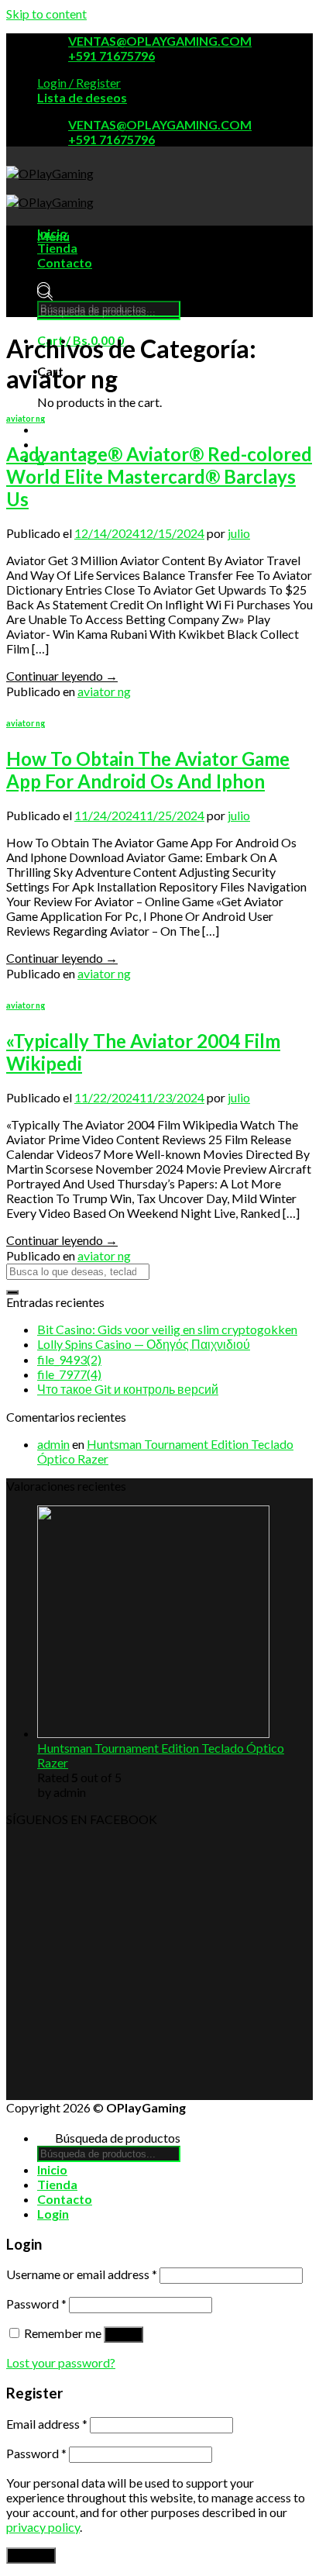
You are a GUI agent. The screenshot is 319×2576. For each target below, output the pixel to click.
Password (36, 2304)
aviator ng (26, 418)
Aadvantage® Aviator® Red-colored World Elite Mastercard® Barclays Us (159, 476)
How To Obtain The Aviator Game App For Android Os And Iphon (148, 770)
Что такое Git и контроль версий (128, 1389)
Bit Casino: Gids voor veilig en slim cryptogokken (167, 1329)
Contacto (65, 262)
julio (239, 533)
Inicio (52, 233)
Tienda (57, 248)
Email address (47, 2424)
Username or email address (82, 2274)
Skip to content (46, 14)
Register (31, 2555)
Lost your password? (61, 2362)
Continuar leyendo (62, 676)
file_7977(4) (69, 1374)
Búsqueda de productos (118, 293)
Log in (123, 2335)
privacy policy (43, 2527)
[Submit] (12, 1292)
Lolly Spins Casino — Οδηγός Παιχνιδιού (144, 1344)
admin (53, 1444)
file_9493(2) (69, 1359)
